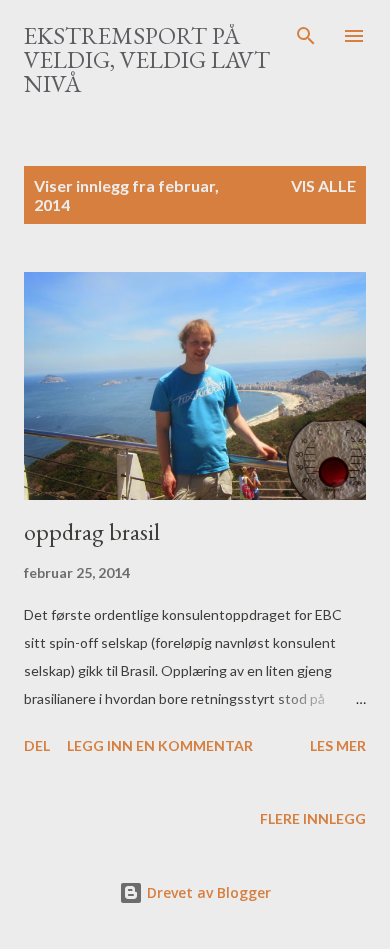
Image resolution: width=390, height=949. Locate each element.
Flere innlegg (313, 818)
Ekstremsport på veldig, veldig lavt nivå (147, 59)
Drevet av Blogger (207, 892)
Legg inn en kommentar (160, 745)
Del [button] (37, 745)
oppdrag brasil (92, 531)
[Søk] (306, 36)
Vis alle (323, 185)
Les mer (338, 745)
